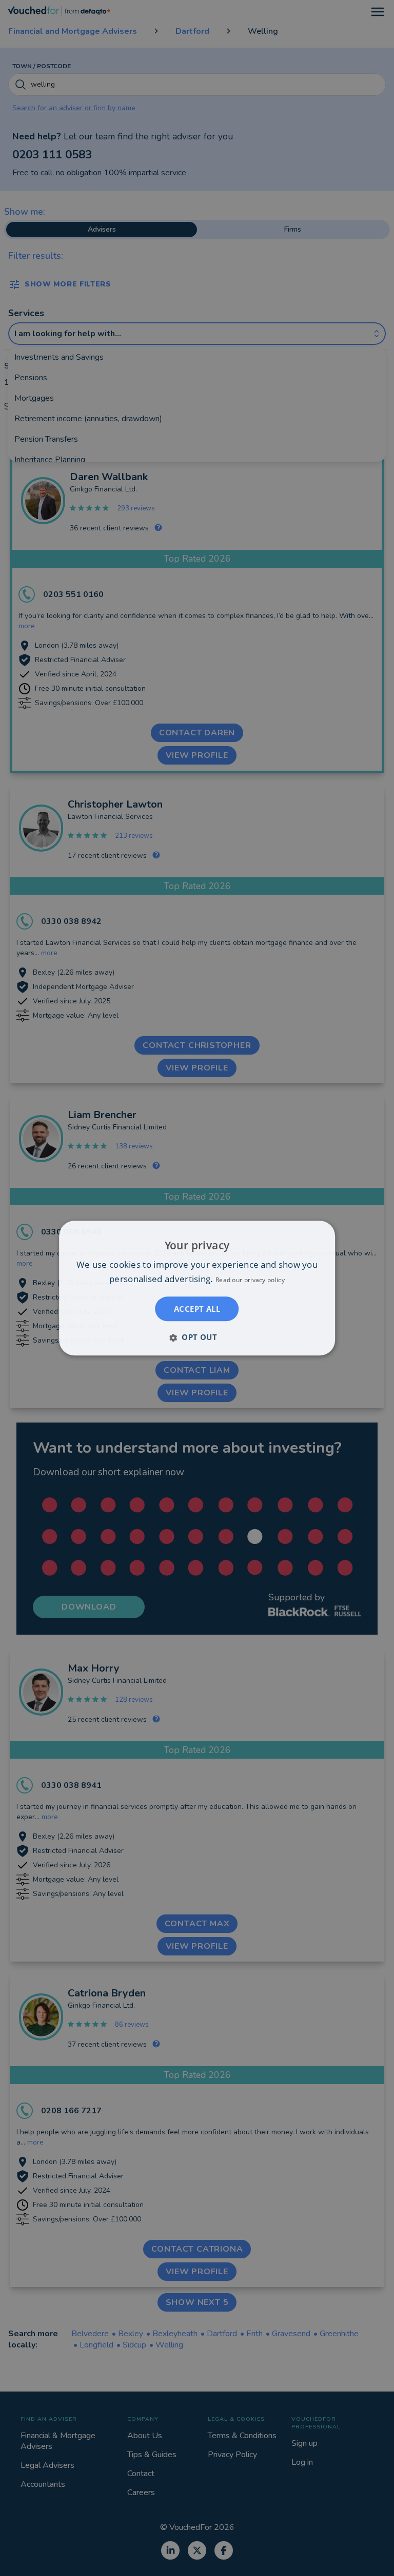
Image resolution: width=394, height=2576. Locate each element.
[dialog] (197, 1288)
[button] (197, 1337)
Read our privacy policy (250, 1280)
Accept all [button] (197, 1309)
